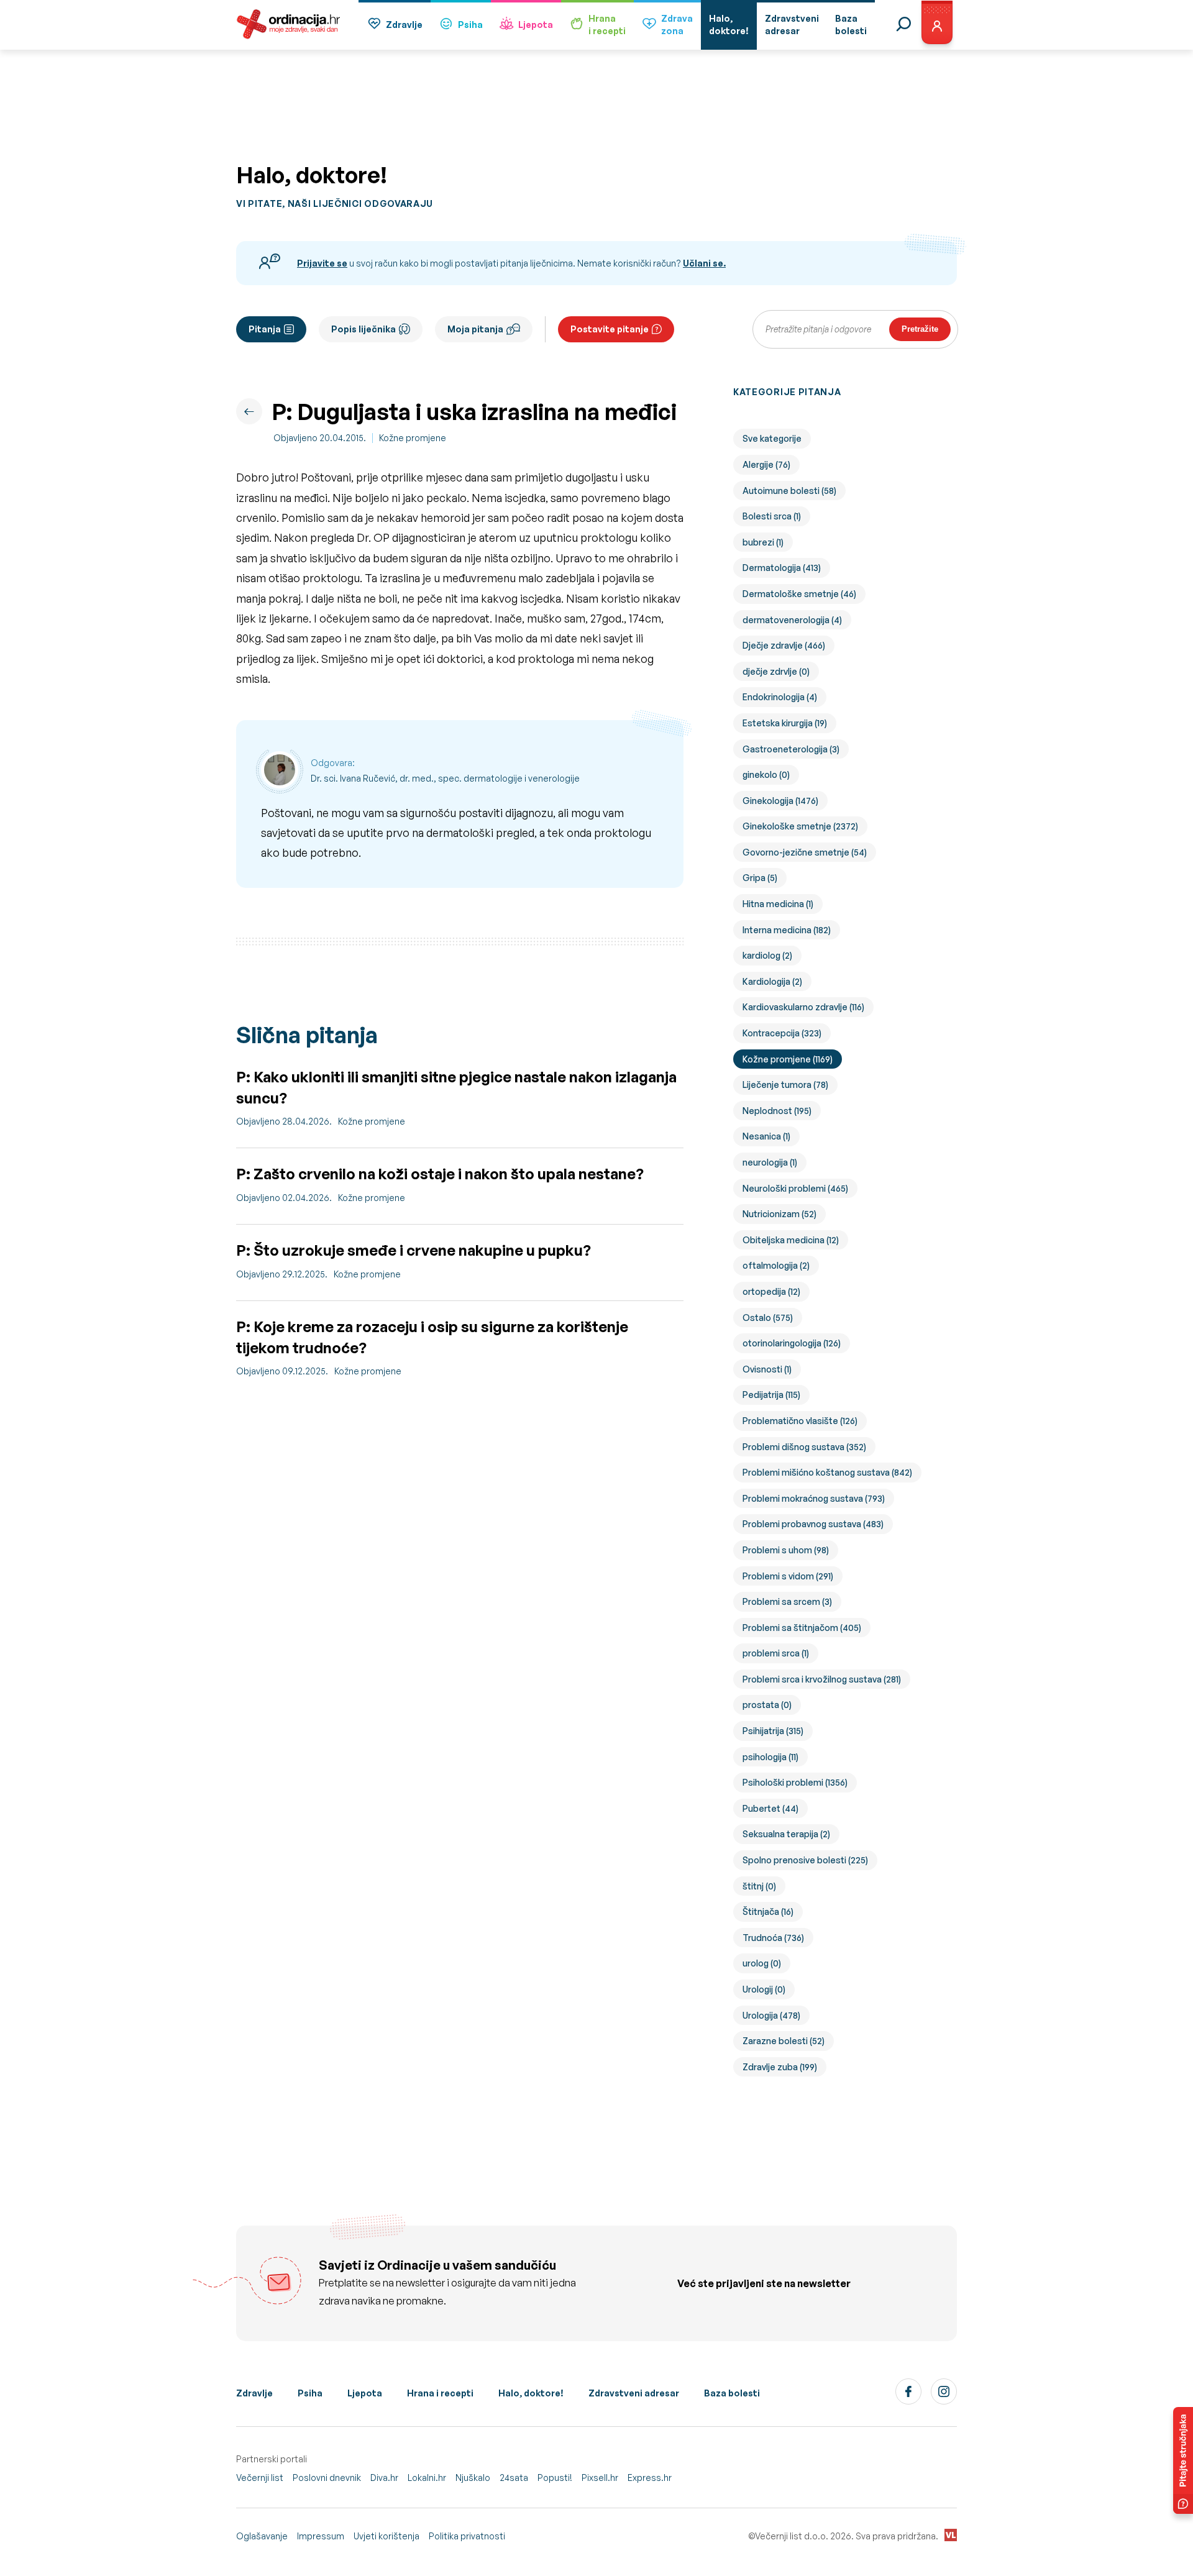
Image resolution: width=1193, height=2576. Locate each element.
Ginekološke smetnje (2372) (800, 826)
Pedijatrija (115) (771, 1395)
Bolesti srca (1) (772, 516)
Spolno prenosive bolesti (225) (805, 1860)
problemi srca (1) (776, 1653)
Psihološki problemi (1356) (795, 1782)
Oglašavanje (262, 2536)
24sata (514, 2478)
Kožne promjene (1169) (788, 1059)
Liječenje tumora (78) (785, 1085)
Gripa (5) (760, 878)
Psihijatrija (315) (773, 1731)
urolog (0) (762, 1963)
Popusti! (555, 2478)
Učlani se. (704, 263)
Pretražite (920, 329)
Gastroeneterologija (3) (791, 749)
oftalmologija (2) (776, 1265)
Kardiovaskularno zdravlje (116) (803, 1007)
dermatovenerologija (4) (792, 620)
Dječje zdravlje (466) (784, 645)
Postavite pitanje (610, 329)
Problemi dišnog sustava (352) (804, 1447)
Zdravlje (404, 25)
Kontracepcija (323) (782, 1033)
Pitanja (265, 329)
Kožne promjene (413, 438)
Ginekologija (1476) (780, 801)
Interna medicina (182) (787, 930)
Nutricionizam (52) (779, 1214)
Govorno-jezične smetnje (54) (805, 852)
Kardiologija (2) (772, 981)
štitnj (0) (759, 1886)
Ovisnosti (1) (767, 1369)
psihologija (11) (770, 1757)
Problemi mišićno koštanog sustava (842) (827, 1472)
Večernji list (260, 2478)
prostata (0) (767, 1705)
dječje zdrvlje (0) (776, 671)
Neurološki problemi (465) (795, 1188)
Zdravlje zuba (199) (780, 2067)
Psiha (470, 25)
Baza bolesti (732, 2393)
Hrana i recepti (440, 2393)
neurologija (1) (770, 1162)
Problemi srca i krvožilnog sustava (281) (822, 1679)
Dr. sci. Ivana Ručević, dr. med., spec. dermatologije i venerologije (445, 778)
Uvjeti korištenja (386, 2536)
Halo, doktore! (531, 2393)
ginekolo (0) (766, 774)
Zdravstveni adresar (634, 2393)
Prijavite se (322, 263)
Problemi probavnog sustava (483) (813, 1524)
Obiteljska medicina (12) (791, 1240)
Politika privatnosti (467, 2536)
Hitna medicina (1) (778, 904)
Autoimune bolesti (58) (789, 491)
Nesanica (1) (766, 1136)
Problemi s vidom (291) (788, 1576)
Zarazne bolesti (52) (784, 2041)
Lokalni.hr (427, 2478)
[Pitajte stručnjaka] (1183, 2460)
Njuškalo (473, 2478)
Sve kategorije (772, 438)
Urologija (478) (771, 2015)
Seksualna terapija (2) (786, 1834)
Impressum (321, 2536)
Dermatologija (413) (782, 568)
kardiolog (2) (767, 955)
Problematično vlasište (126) (800, 1421)
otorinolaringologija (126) (792, 1343)
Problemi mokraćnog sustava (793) (814, 1498)
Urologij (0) (764, 1989)
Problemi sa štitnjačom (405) (802, 1628)
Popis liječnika (363, 329)
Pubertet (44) (770, 1808)
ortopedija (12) (771, 1291)
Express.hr (650, 2478)
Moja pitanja (475, 329)
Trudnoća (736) (773, 1938)
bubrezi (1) (763, 542)
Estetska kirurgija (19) (785, 723)
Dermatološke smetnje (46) (799, 594)
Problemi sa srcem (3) (787, 1601)
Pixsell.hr (600, 2478)
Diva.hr (384, 2478)
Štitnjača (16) (768, 1911)
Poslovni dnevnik (327, 2478)
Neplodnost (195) (777, 1111)
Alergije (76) (766, 464)
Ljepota (536, 25)
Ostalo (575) (768, 1318)
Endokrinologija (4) (780, 697)
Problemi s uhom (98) (786, 1550)
